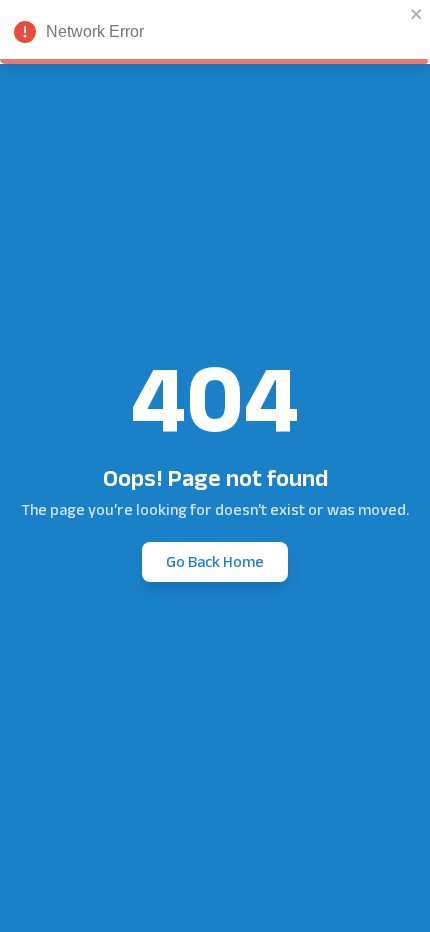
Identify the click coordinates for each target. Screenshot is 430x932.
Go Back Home (215, 561)
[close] (417, 14)
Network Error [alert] (95, 31)
